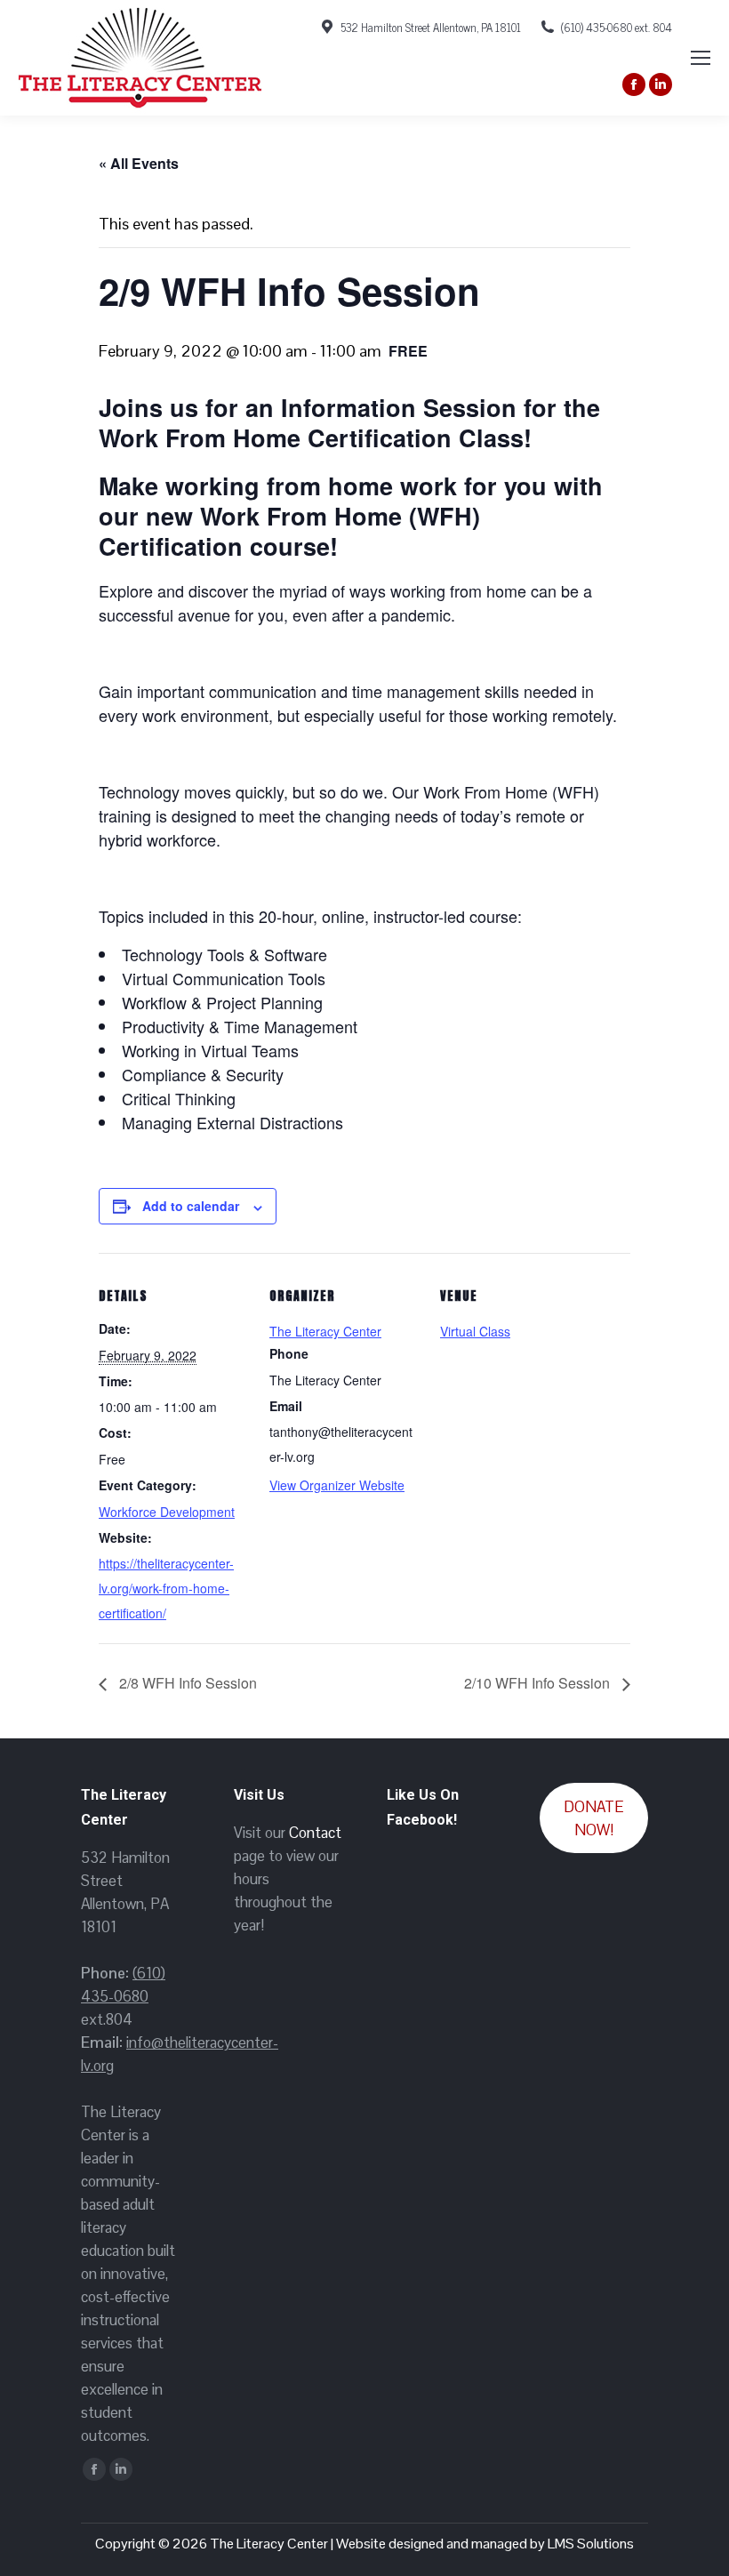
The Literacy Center (325, 1331)
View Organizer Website (337, 1485)
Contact (315, 1833)
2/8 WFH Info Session (186, 1683)
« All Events (139, 163)
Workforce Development (167, 1512)
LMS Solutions (591, 2544)
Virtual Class (475, 1331)
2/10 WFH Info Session (539, 1683)
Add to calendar (191, 1206)
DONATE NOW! (594, 1818)
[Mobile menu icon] (701, 58)
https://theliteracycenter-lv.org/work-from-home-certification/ (166, 1588)
